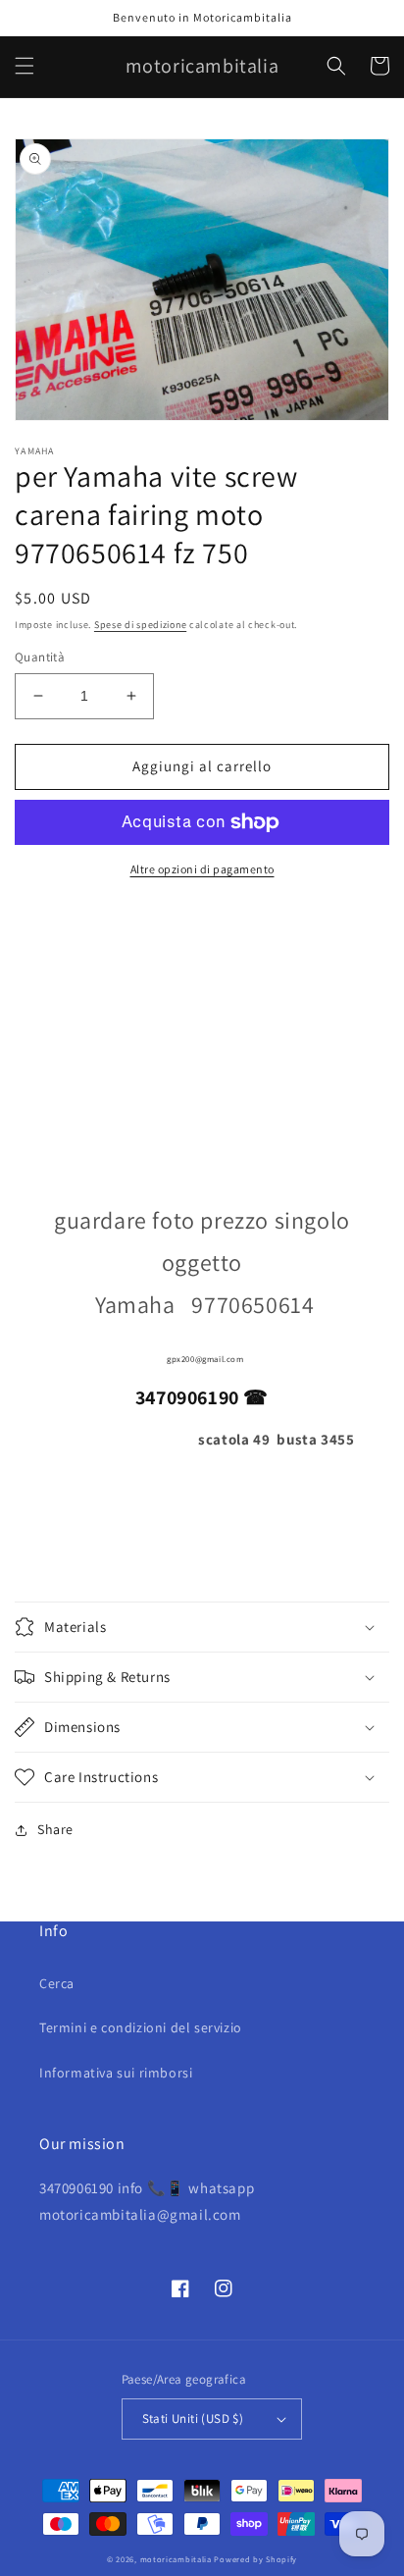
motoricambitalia (176, 2559)
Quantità (40, 657)
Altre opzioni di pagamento (202, 869)
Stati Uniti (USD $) (193, 2418)
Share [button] (55, 1829)
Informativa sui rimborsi (116, 2073)
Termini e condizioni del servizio (141, 2027)
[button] (25, 66)
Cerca (57, 1983)
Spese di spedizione (140, 625)
